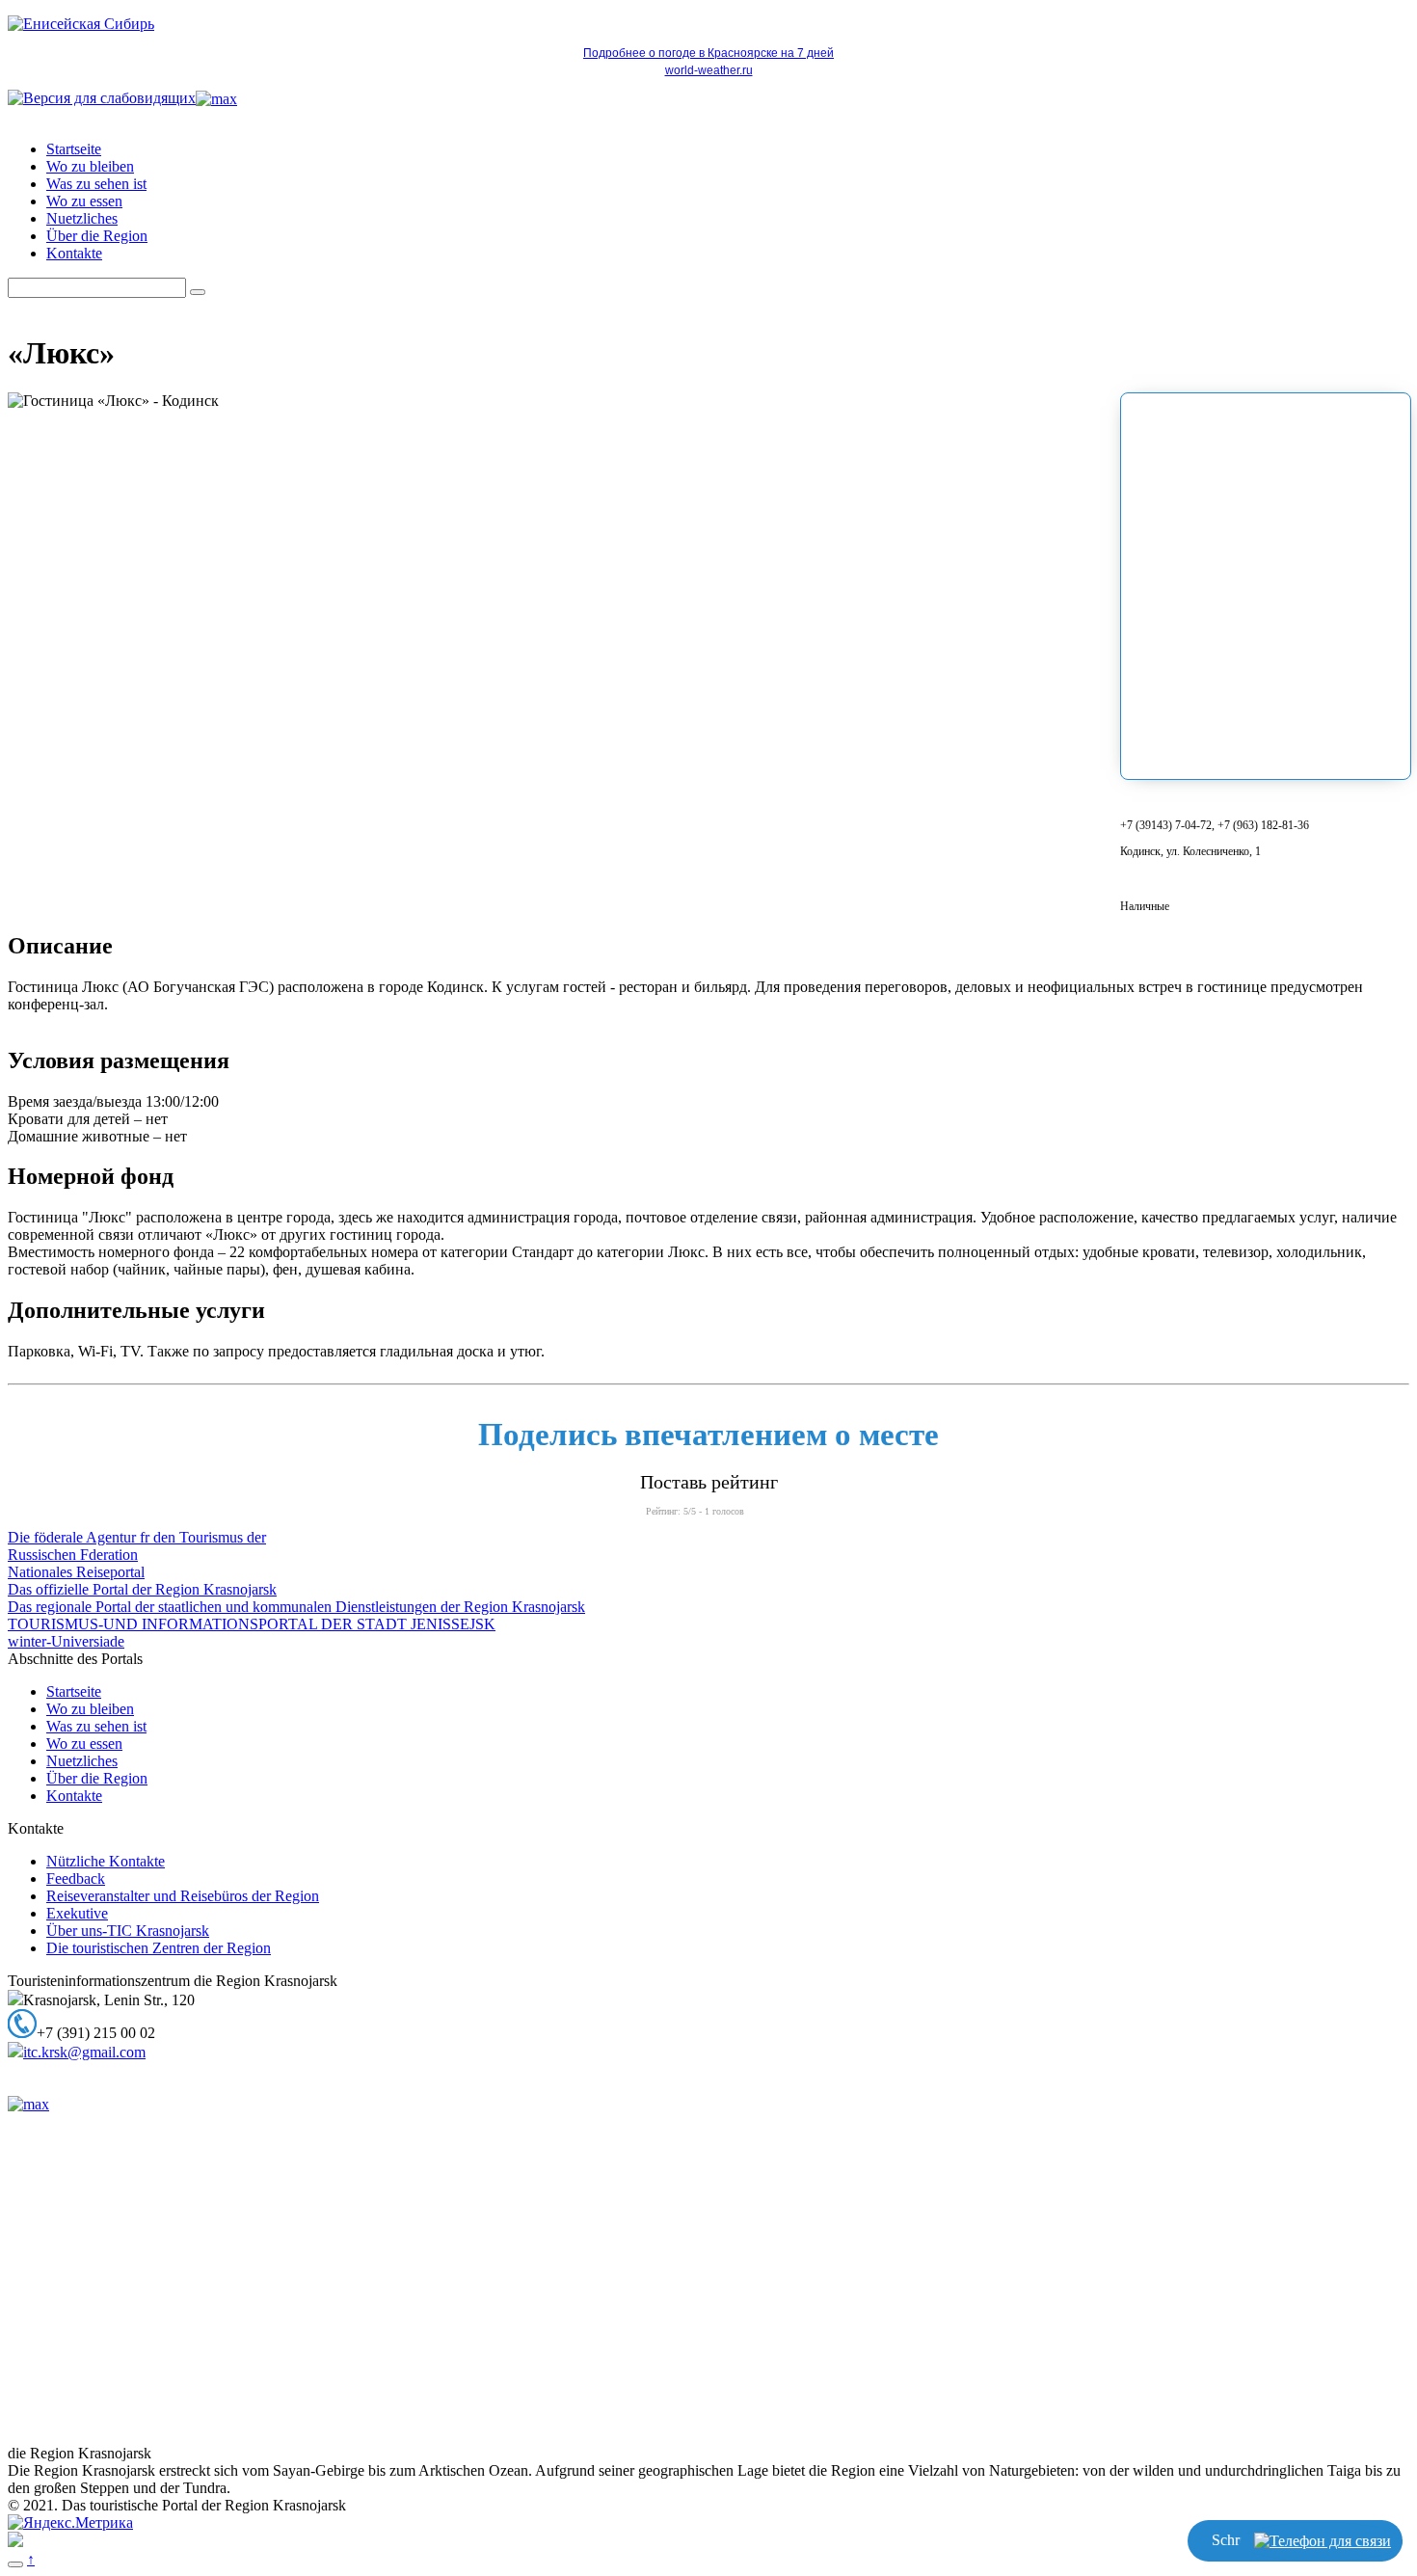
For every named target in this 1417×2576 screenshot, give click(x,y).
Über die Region (97, 236)
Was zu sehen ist (96, 184)
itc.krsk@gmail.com (84, 2052)
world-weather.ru (709, 70)
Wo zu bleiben (90, 166)
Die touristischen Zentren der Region (159, 1948)
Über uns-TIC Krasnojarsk (128, 1931)
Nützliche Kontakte (106, 1861)
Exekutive (77, 1913)
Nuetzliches (82, 218)
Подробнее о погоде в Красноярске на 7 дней (708, 53)
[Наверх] (15, 2564)
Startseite (74, 149)
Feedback (76, 1878)
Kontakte (74, 253)
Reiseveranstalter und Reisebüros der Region (183, 1896)
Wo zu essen (84, 201)
